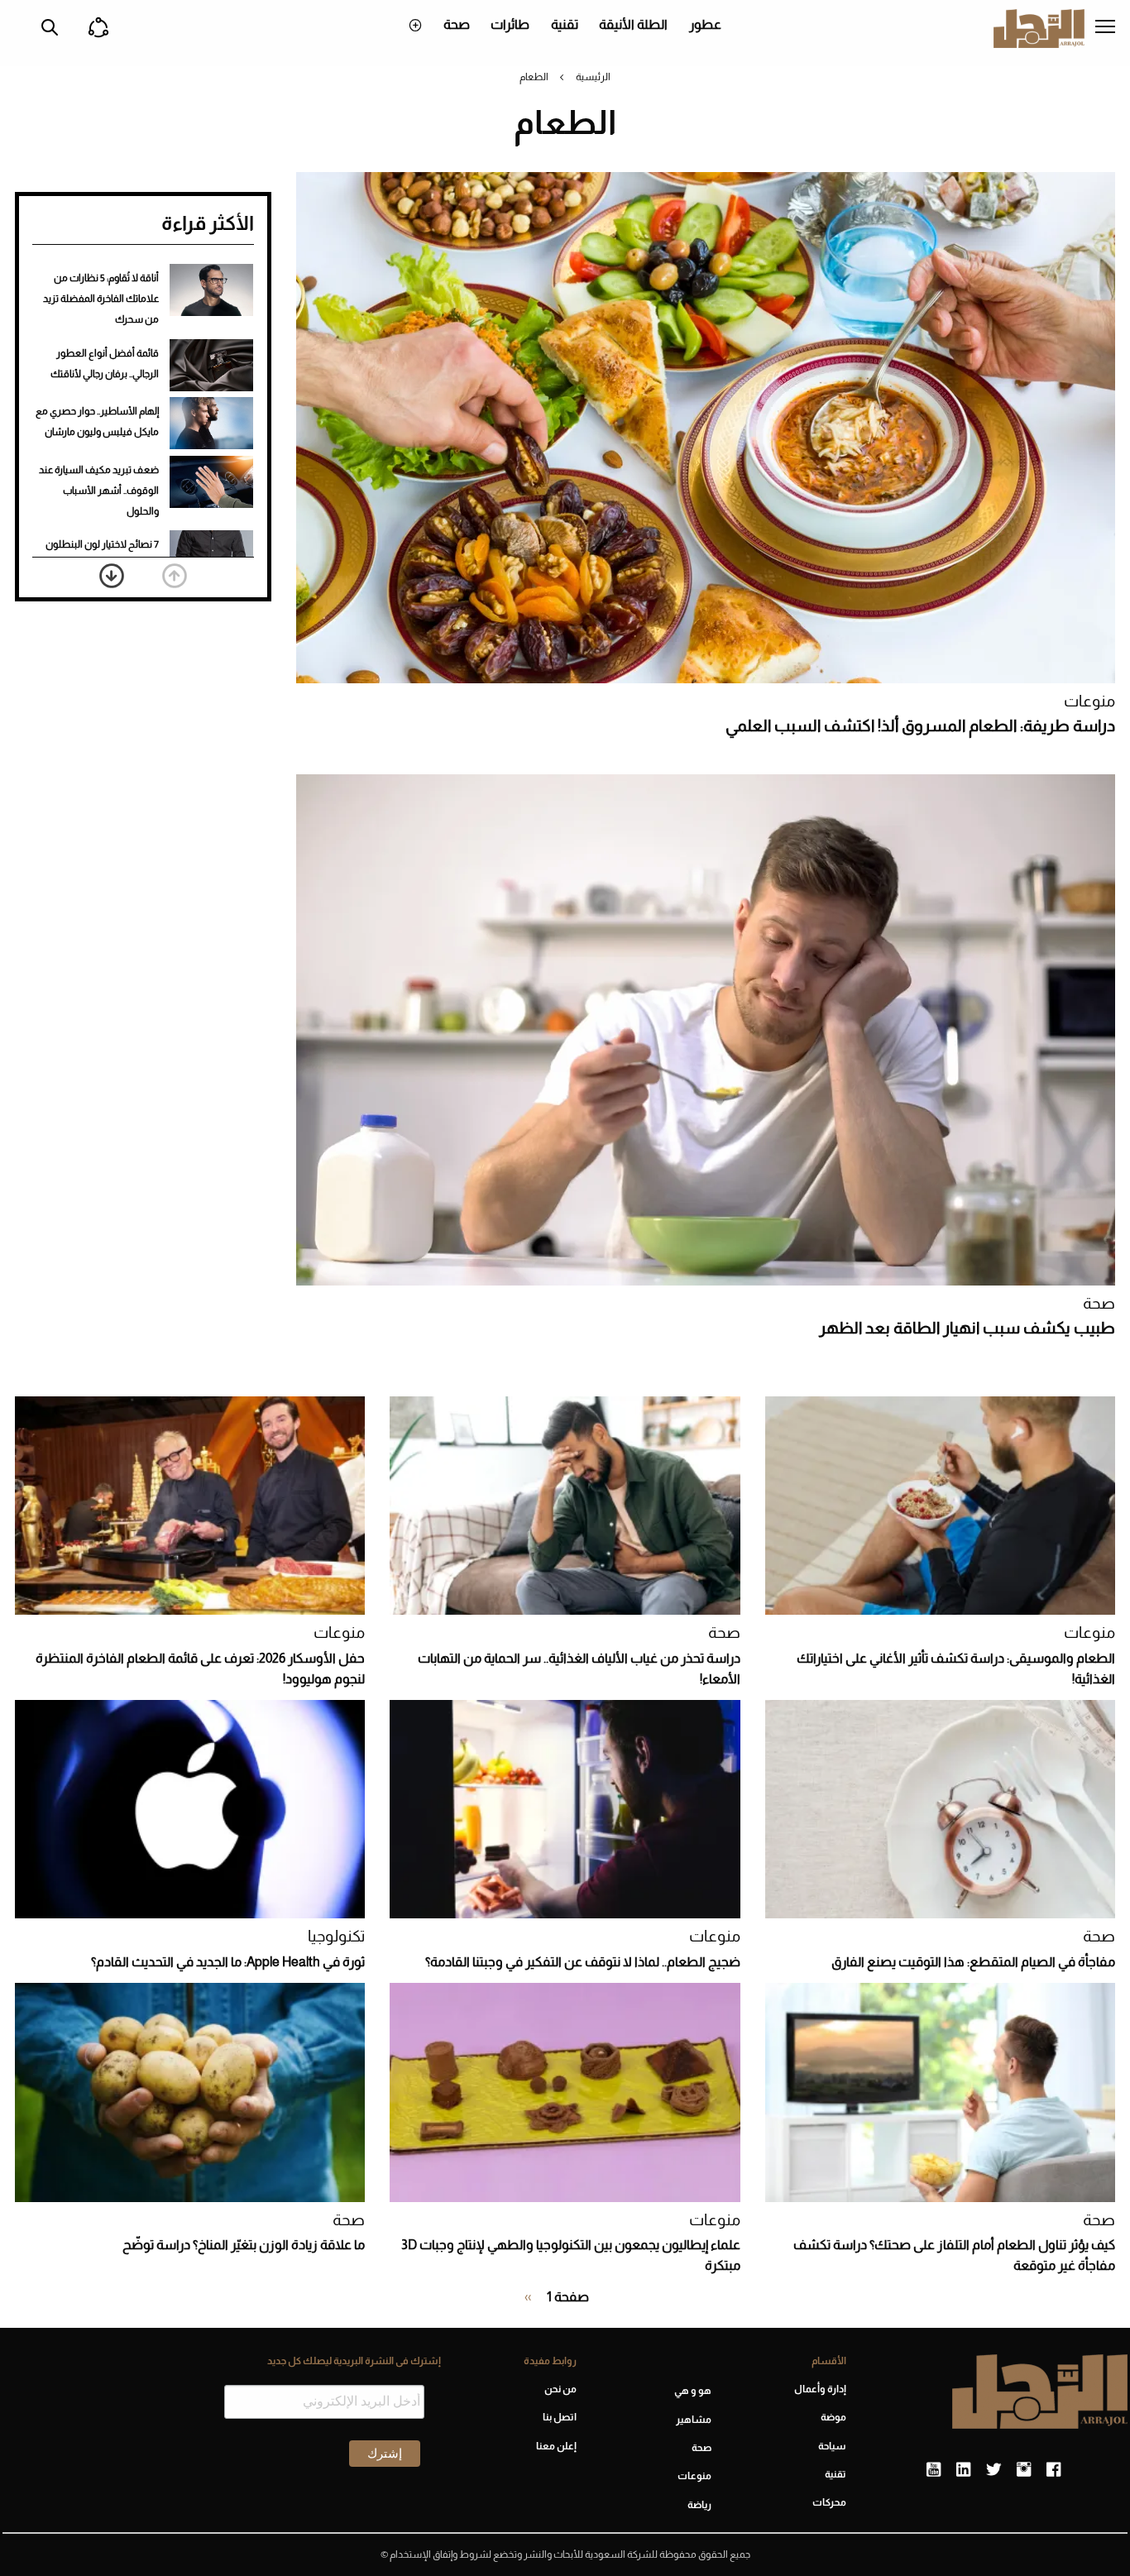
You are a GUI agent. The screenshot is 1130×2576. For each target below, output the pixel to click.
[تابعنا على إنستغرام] (1024, 2470)
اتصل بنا (559, 2417)
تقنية (565, 24)
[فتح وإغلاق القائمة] (1105, 28)
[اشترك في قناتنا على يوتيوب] (934, 2470)
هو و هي (693, 2391)
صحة (457, 24)
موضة (833, 2417)
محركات (829, 2502)
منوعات (1089, 701)
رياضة (699, 2505)
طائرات (510, 24)
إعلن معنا (556, 2446)
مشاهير (694, 2420)
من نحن (560, 2389)
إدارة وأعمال (820, 2389)
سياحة (832, 2446)
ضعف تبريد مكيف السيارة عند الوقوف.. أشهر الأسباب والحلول (99, 491)
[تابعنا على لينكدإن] (963, 2470)
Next (112, 576)
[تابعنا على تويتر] (994, 2470)
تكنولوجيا (336, 1936)
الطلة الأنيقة (633, 24)
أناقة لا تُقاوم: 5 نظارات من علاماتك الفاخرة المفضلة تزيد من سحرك (101, 299)
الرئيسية (593, 77)
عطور (705, 24)
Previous (175, 576)
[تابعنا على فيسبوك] (1053, 2470)
